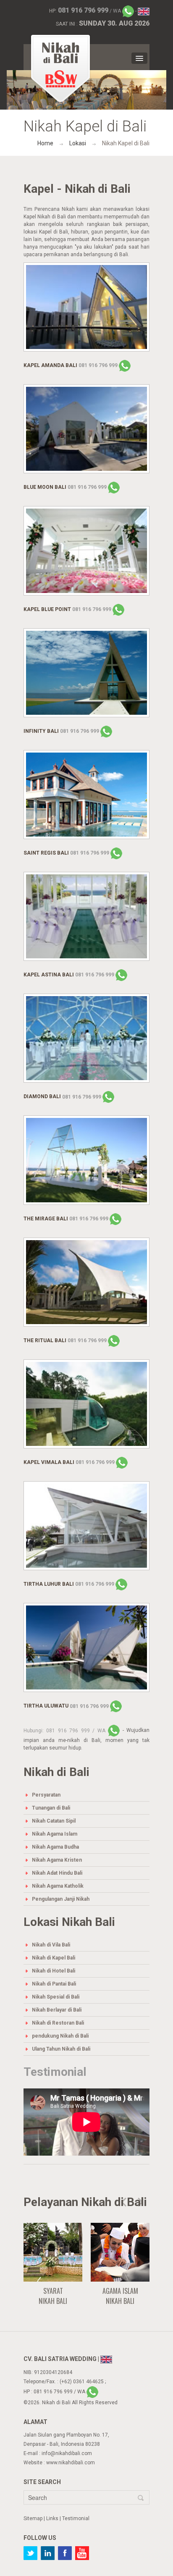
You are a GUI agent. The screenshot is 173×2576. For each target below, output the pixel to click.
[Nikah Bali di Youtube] (82, 2553)
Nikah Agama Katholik (58, 1886)
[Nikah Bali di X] (30, 2553)
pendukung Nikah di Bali (60, 2036)
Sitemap (33, 2518)
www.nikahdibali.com (71, 2463)
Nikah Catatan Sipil (54, 1821)
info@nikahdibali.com (67, 2453)
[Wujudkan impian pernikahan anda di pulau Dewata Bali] (60, 68)
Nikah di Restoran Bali (58, 2023)
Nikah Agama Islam (55, 1834)
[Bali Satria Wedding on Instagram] (48, 2553)
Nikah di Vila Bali (51, 1945)
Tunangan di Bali (51, 1808)
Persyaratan (46, 1795)
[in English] (144, 11)
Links (52, 2518)
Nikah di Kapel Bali (54, 1958)
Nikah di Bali (56, 2403)
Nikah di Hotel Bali (54, 1971)
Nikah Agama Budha (55, 1847)
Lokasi (78, 143)
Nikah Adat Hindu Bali (57, 1873)
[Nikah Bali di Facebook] (65, 2553)
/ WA (90, 11)
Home (45, 143)
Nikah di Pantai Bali (54, 1984)
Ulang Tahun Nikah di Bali (61, 2049)
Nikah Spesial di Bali (56, 1997)
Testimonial (55, 2072)
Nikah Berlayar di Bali (57, 2010)
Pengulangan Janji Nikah (61, 1899)
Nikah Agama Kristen (57, 1860)
